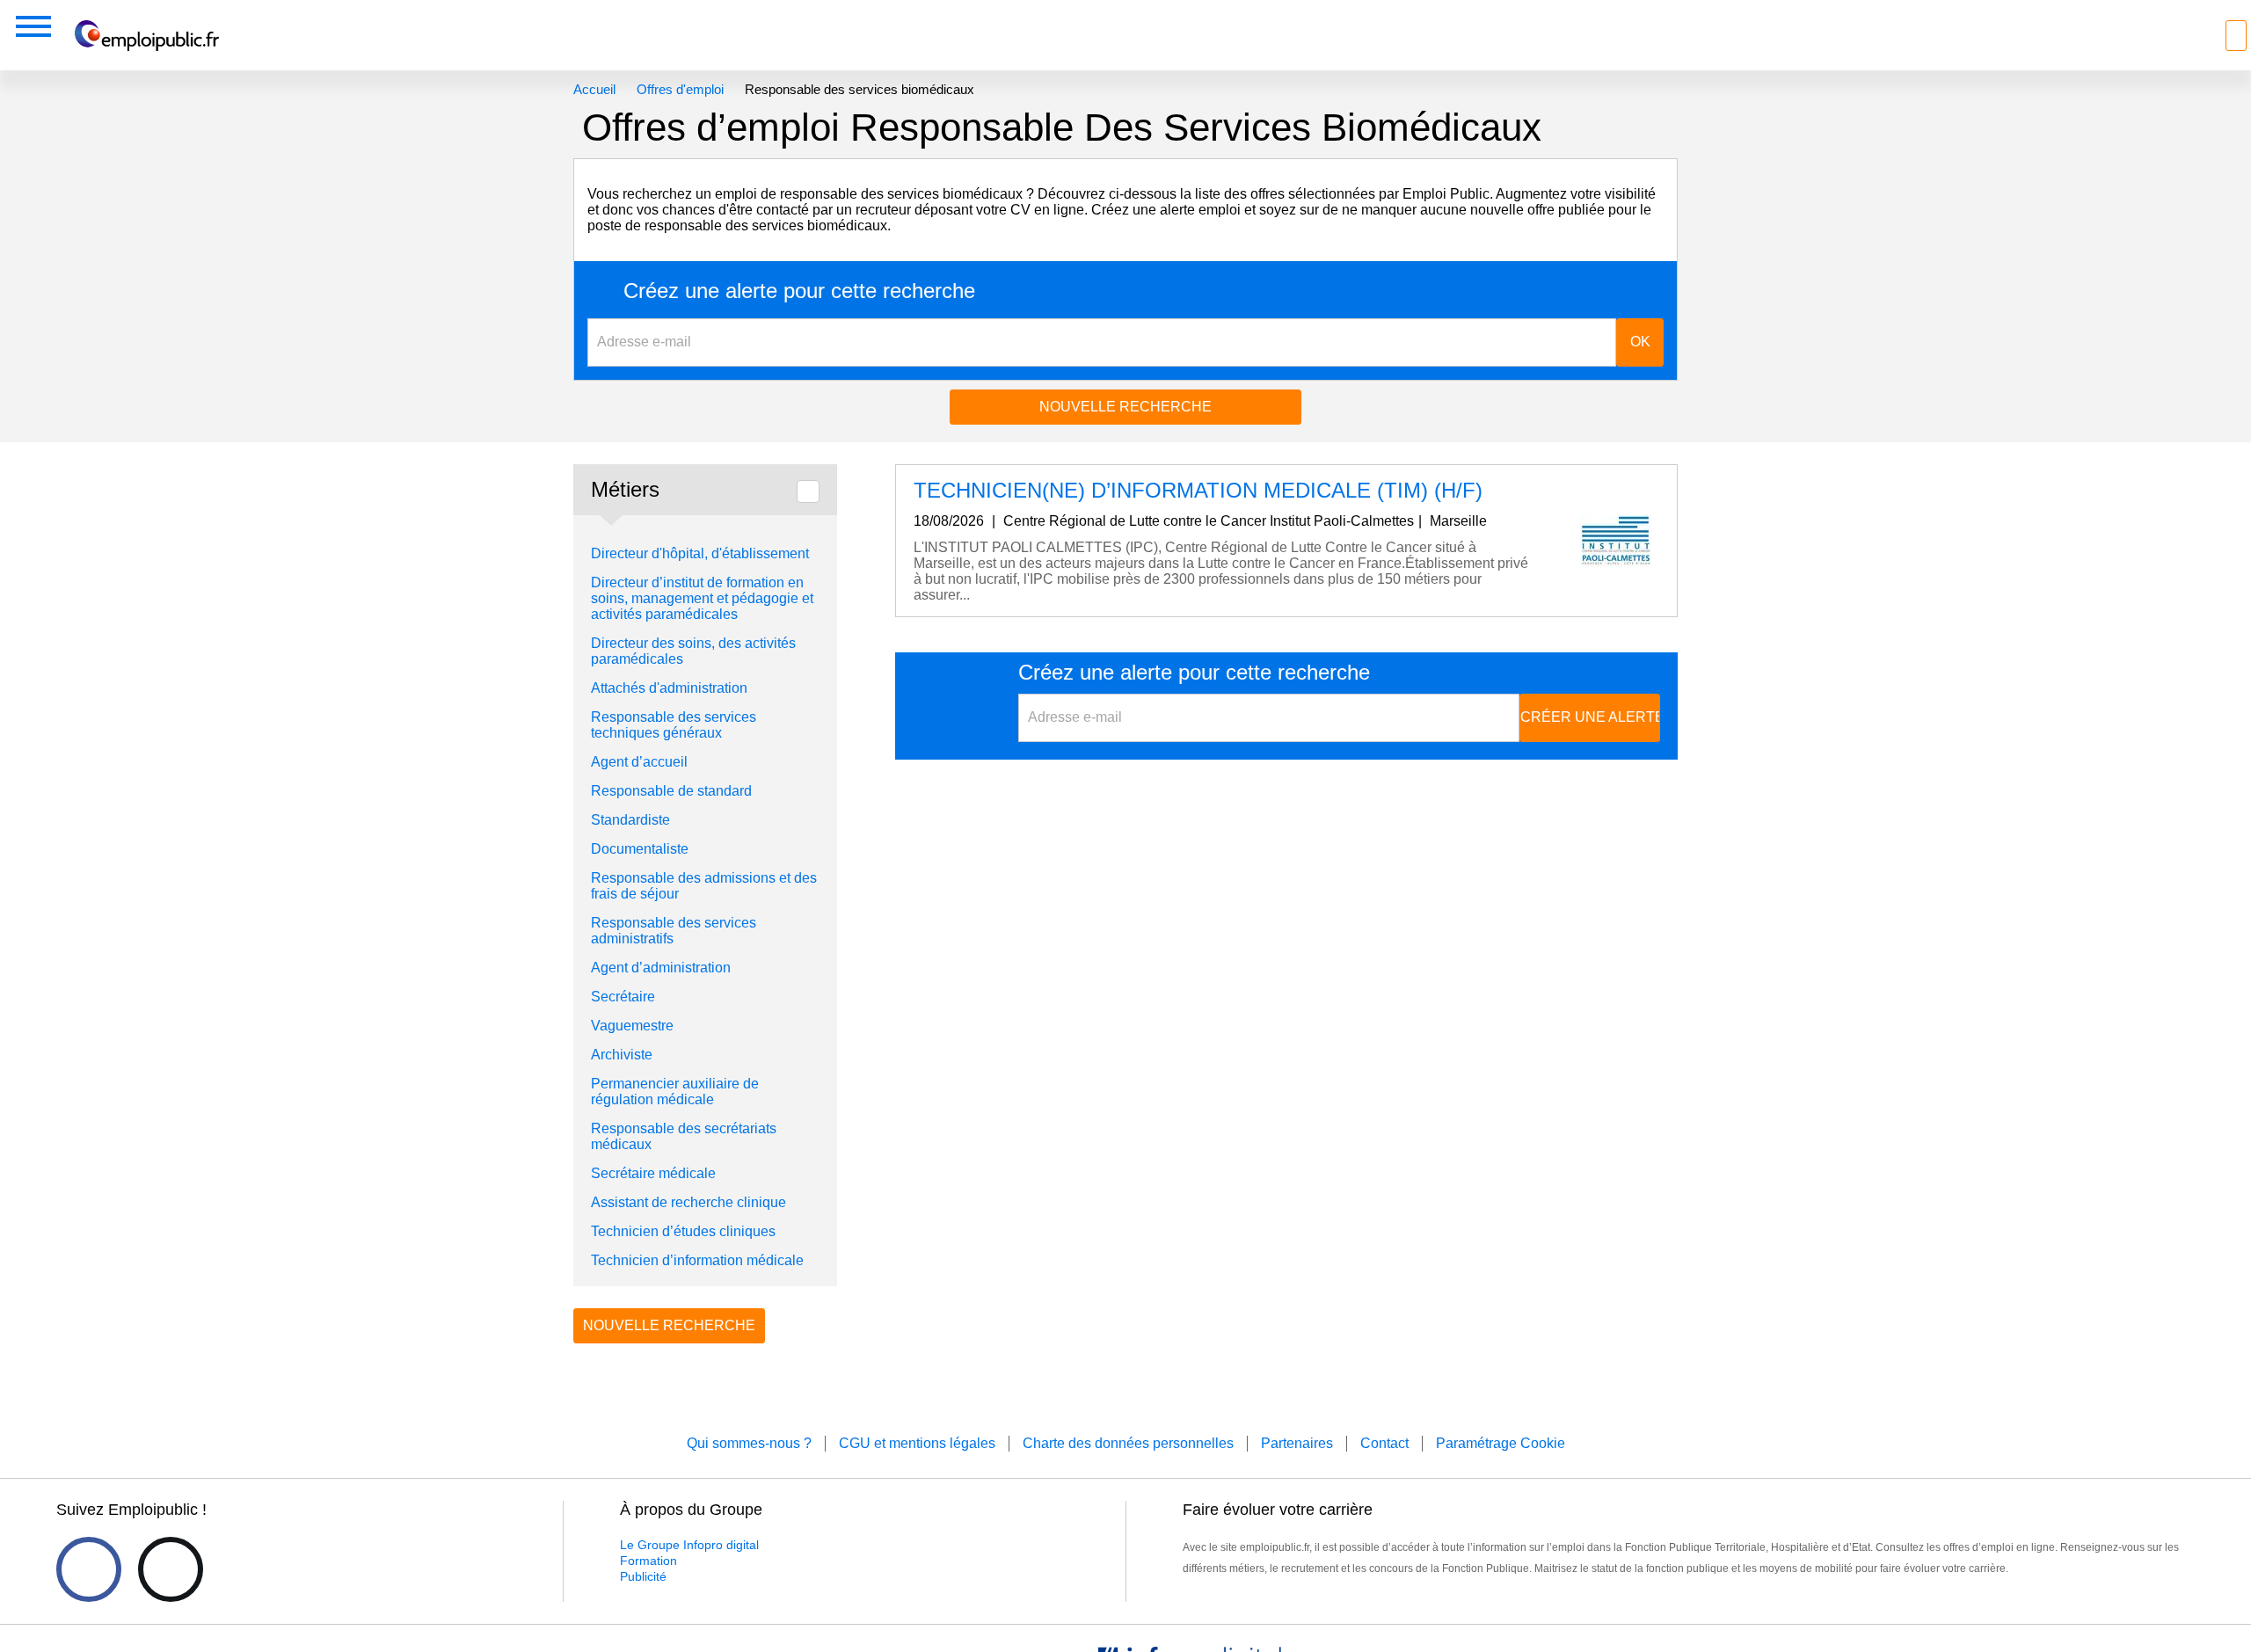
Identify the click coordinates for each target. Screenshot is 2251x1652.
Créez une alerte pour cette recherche (799, 291)
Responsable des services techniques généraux (674, 725)
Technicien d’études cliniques (683, 1231)
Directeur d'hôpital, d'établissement (700, 553)
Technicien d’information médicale (697, 1260)
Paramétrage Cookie (1501, 1443)
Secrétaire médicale (653, 1173)
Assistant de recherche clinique (688, 1202)
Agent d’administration (661, 968)
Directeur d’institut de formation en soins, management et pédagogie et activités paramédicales (702, 598)
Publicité (643, 1576)
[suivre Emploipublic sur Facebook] (89, 1569)
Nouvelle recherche (1125, 407)
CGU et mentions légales (917, 1443)
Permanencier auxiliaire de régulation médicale (675, 1092)
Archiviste (622, 1055)
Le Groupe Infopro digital (689, 1545)
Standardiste (630, 820)
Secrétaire (623, 997)
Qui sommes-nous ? (749, 1443)
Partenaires (1297, 1443)
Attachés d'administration (669, 688)
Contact (1384, 1443)
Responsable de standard (671, 791)
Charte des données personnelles (1128, 1443)
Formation (648, 1561)
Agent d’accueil (639, 762)
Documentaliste (640, 849)
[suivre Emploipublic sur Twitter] (171, 1569)
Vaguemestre (632, 1026)
